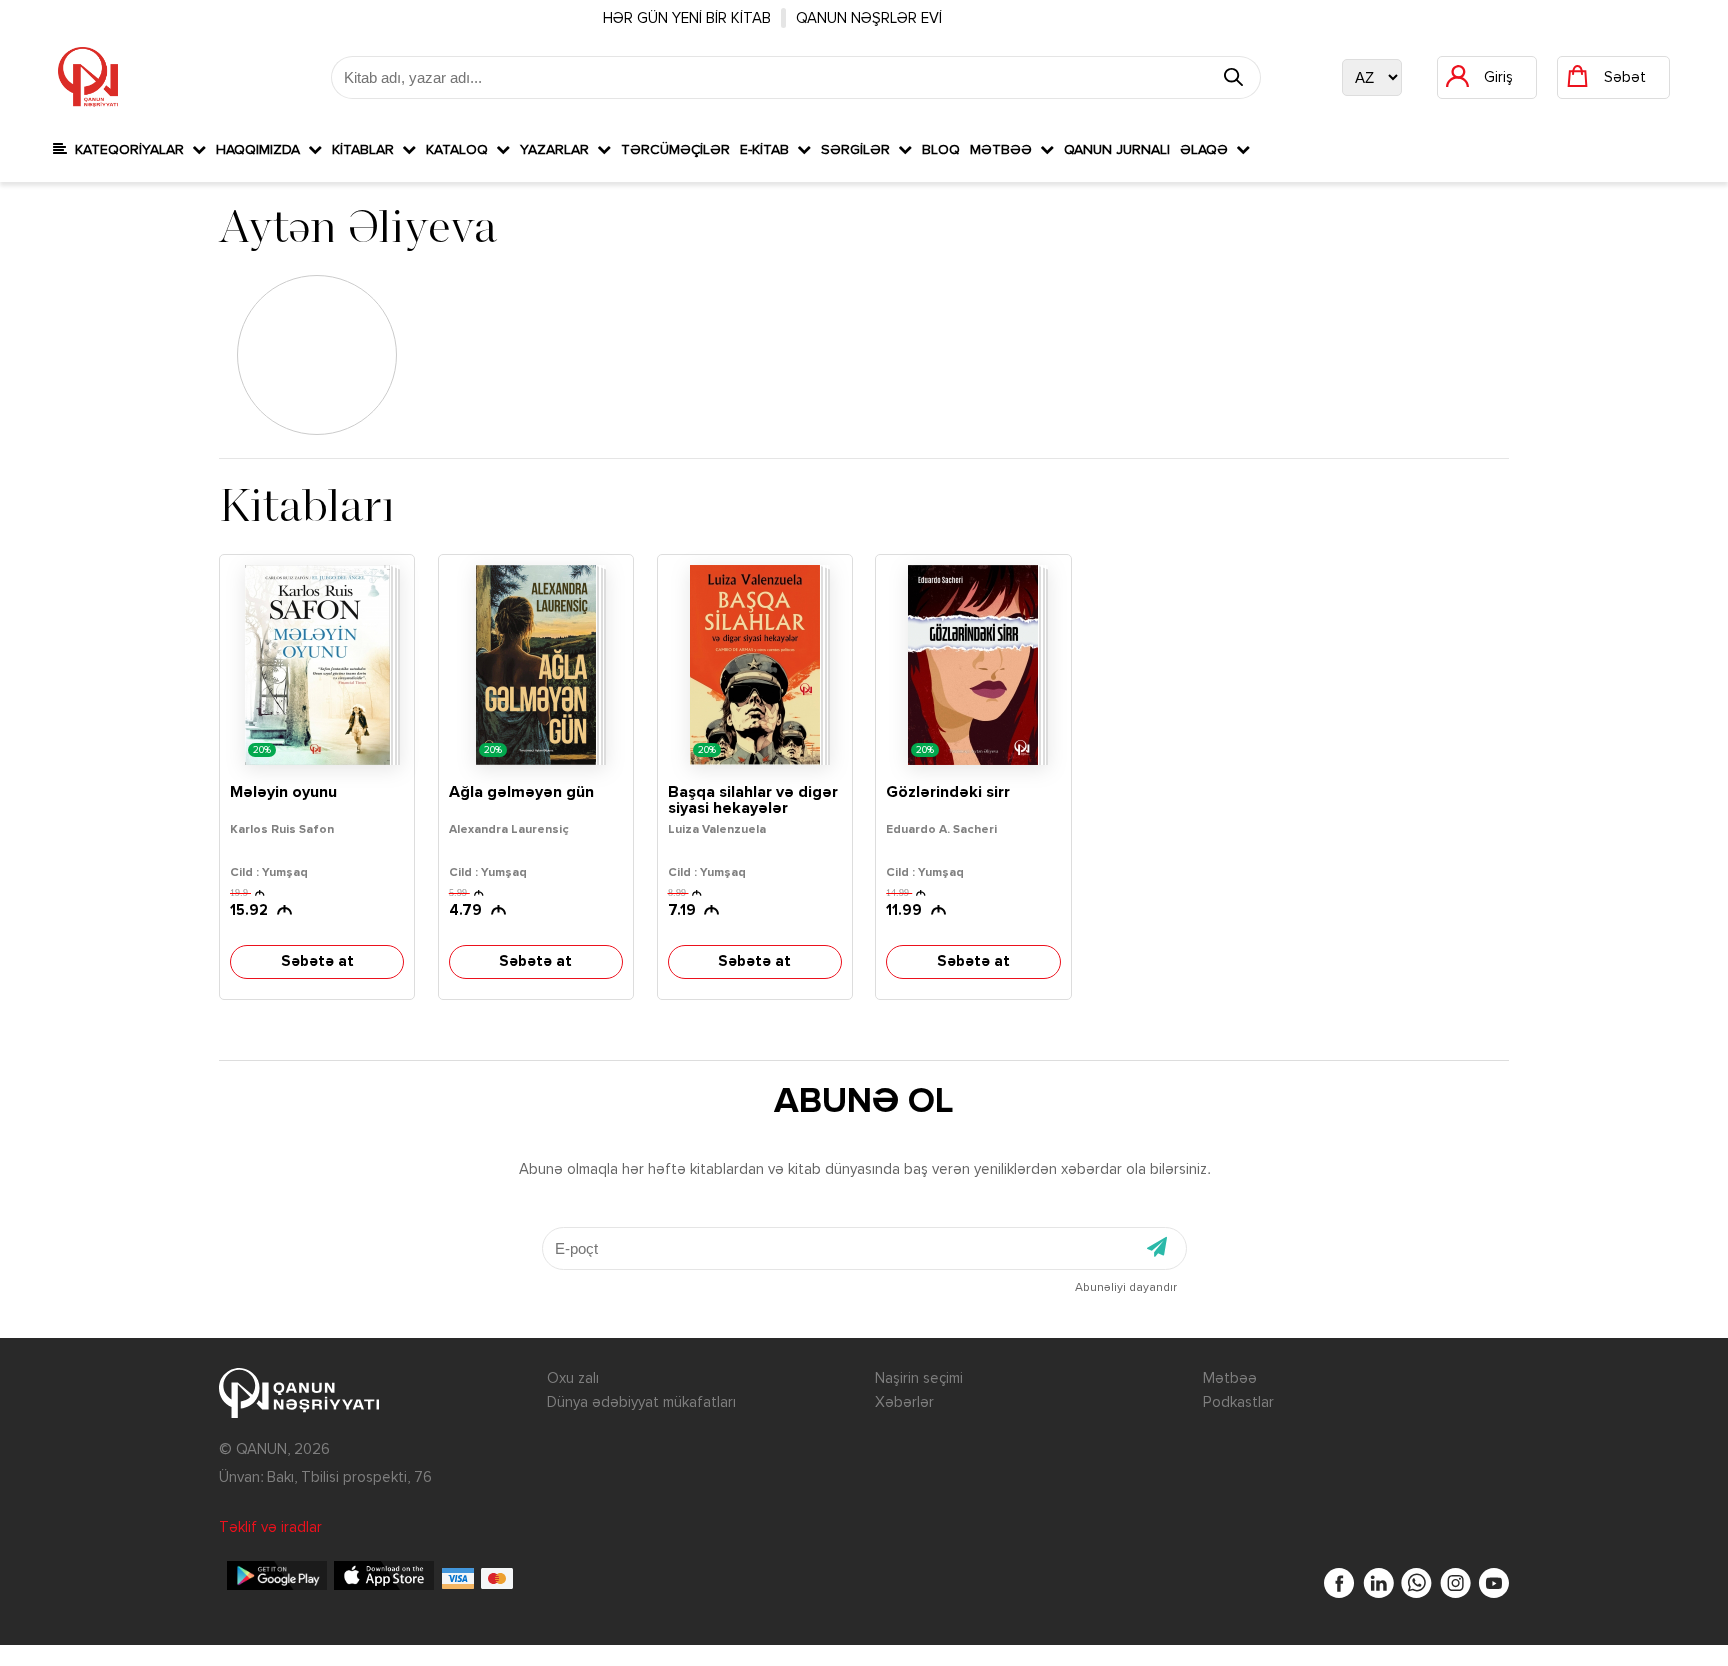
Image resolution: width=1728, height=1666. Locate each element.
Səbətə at (317, 961)
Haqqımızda (262, 150)
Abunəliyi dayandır (1126, 1288)
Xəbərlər (904, 1402)
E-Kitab (768, 150)
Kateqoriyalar (129, 150)
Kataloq (461, 150)
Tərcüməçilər (675, 150)
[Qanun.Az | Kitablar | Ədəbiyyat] (88, 77)
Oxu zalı (573, 1378)
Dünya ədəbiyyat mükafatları (641, 1402)
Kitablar (367, 150)
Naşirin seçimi (919, 1378)
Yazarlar (558, 150)
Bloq (941, 150)
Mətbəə (1005, 150)
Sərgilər (859, 150)
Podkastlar (1238, 1402)
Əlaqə (1208, 150)
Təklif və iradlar (270, 1527)
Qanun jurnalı (1117, 150)
